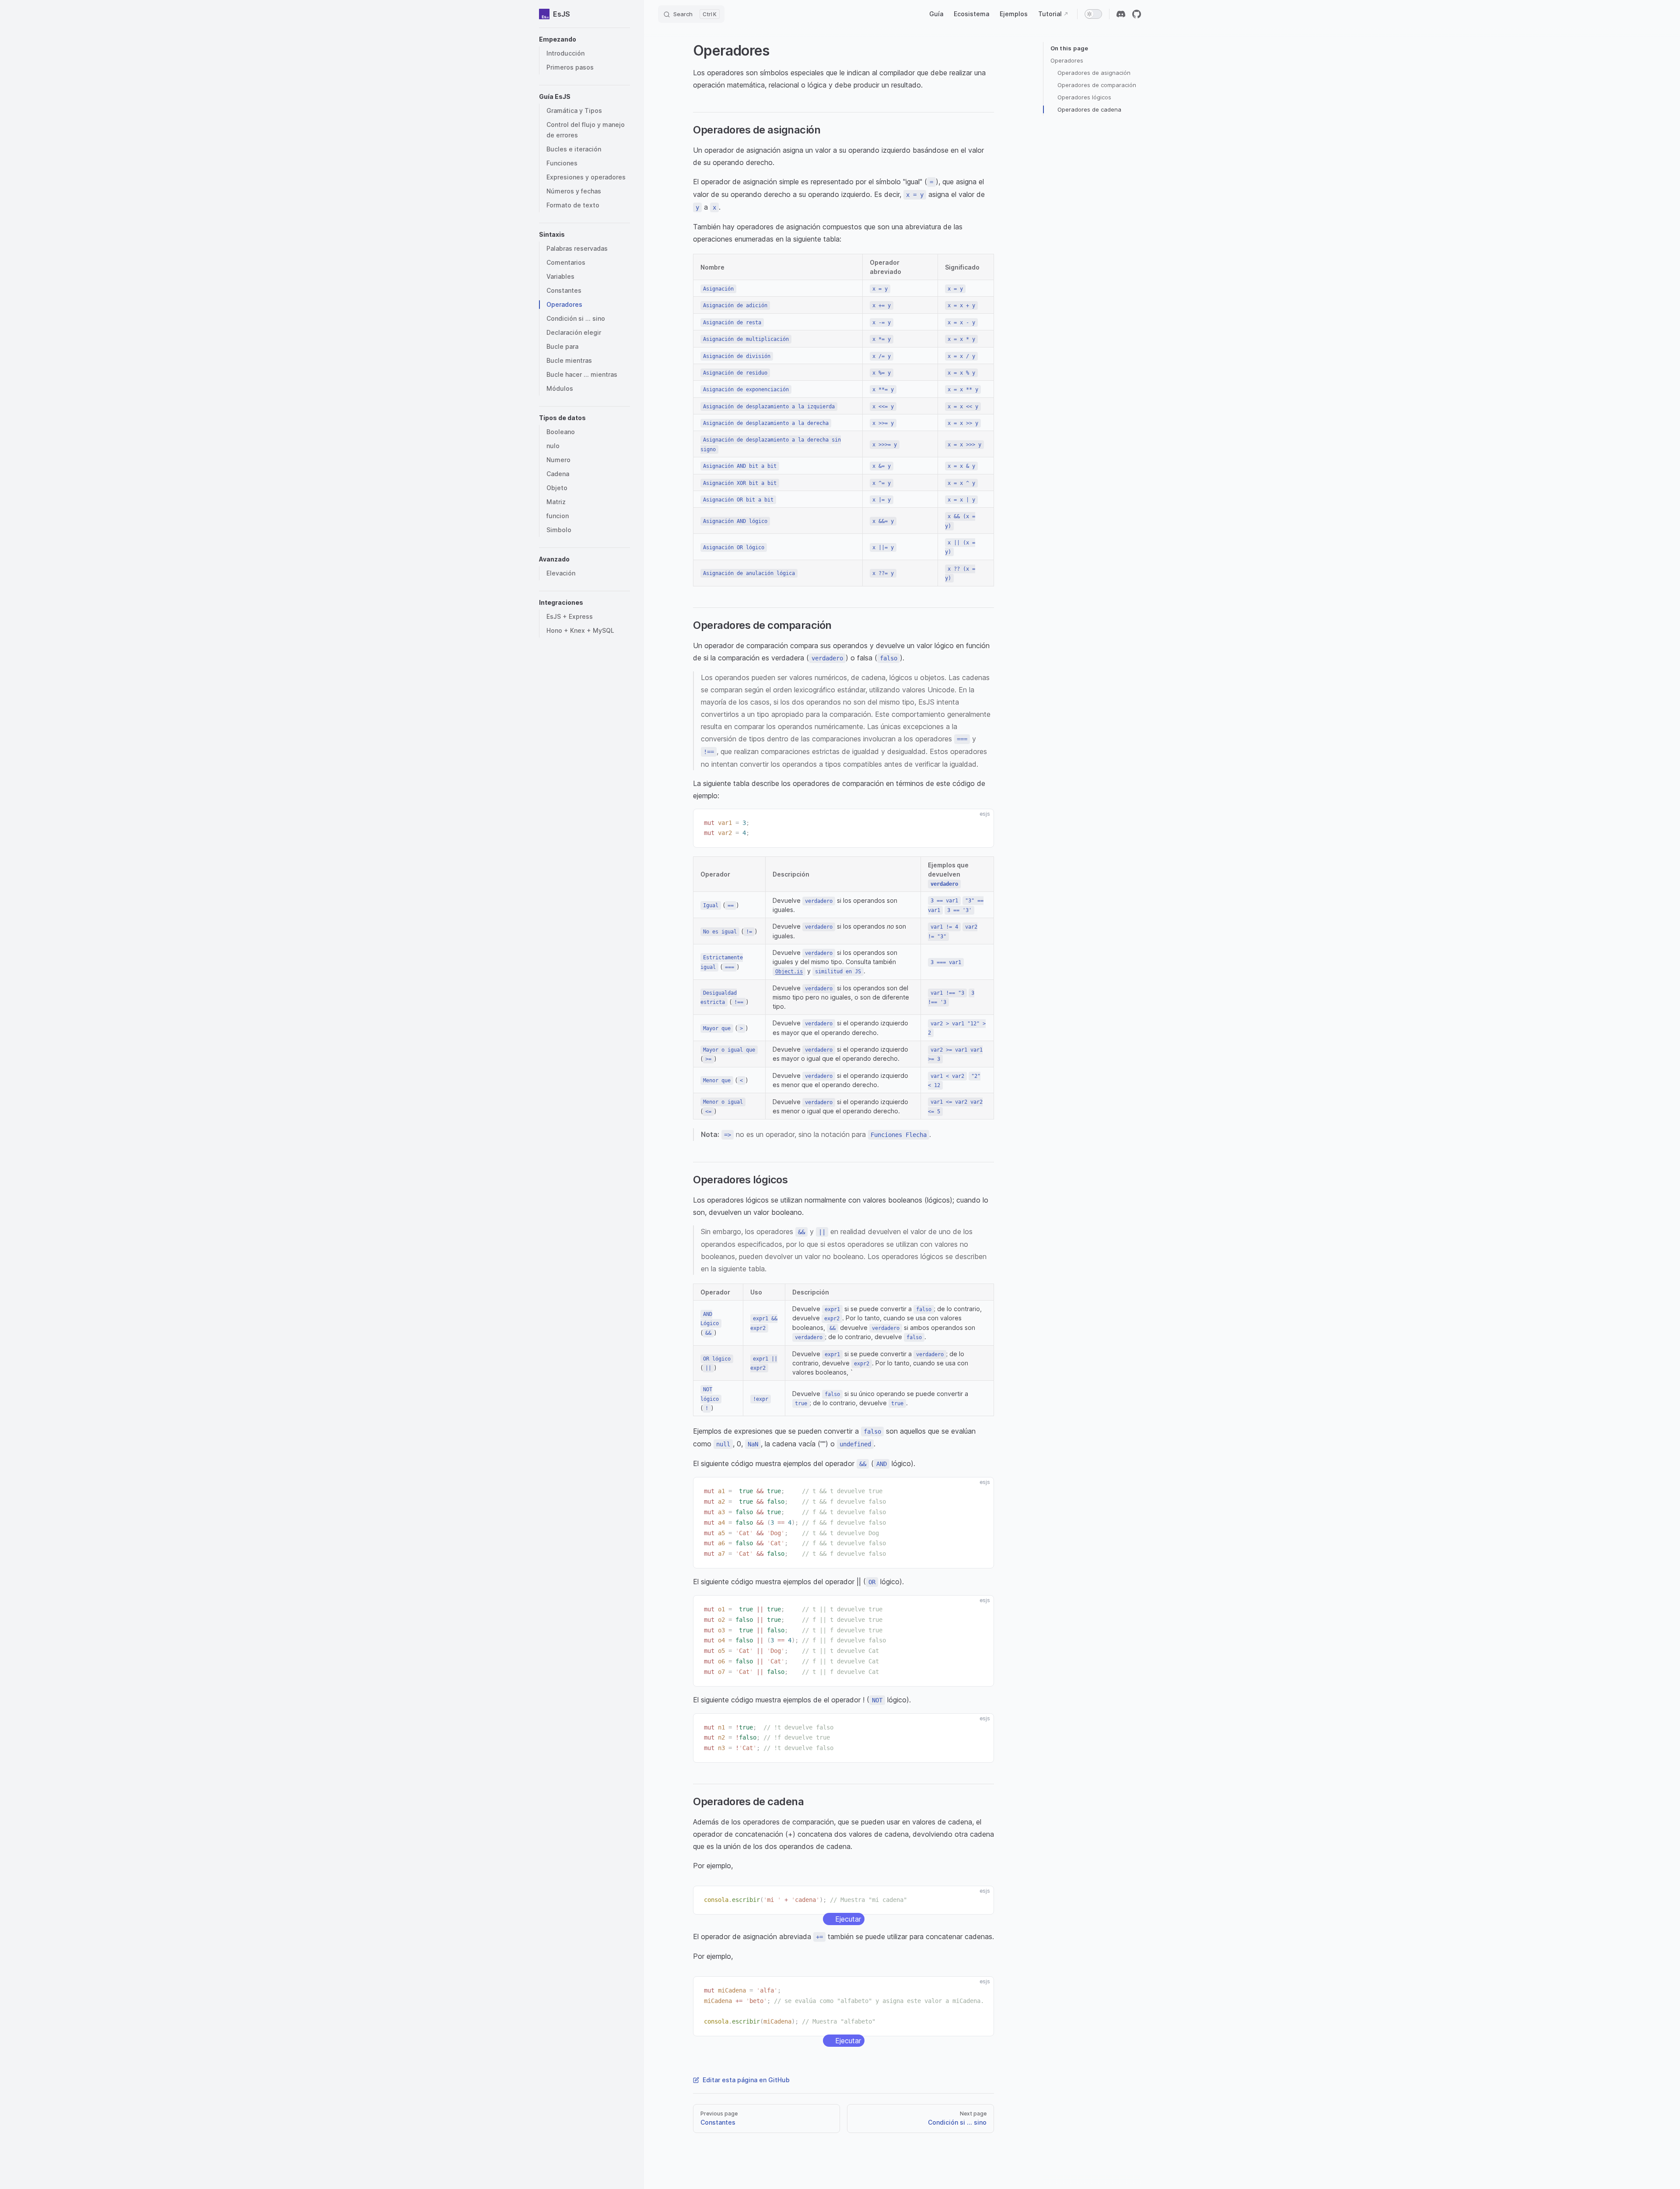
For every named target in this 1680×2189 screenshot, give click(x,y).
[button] (584, 39)
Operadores (1067, 60)
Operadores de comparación (1097, 85)
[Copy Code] (980, 823)
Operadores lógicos (1084, 97)
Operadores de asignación (1094, 73)
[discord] (1121, 14)
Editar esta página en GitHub (746, 2080)
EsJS (562, 14)
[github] (1137, 14)
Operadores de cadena (1089, 109)
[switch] (1093, 14)
